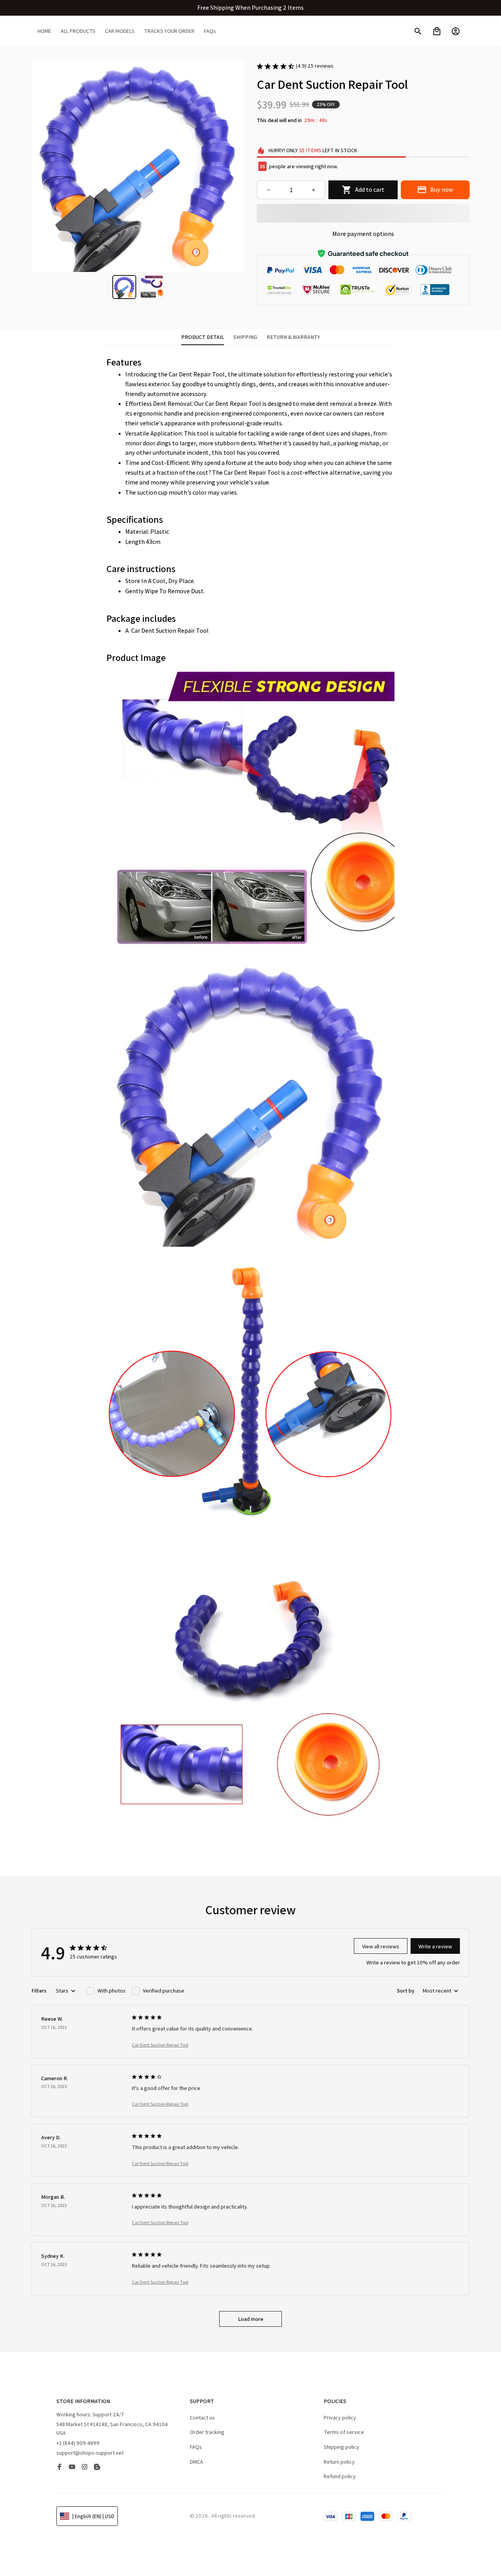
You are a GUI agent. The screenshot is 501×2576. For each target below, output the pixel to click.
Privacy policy (340, 2418)
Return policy (339, 2462)
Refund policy (340, 2476)
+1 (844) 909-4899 (78, 2443)
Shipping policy (342, 2447)
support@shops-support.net (90, 2453)
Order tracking (207, 2432)
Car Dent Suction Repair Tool (160, 2045)
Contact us (202, 2418)
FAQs (196, 2447)
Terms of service (344, 2432)
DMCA (196, 2462)
